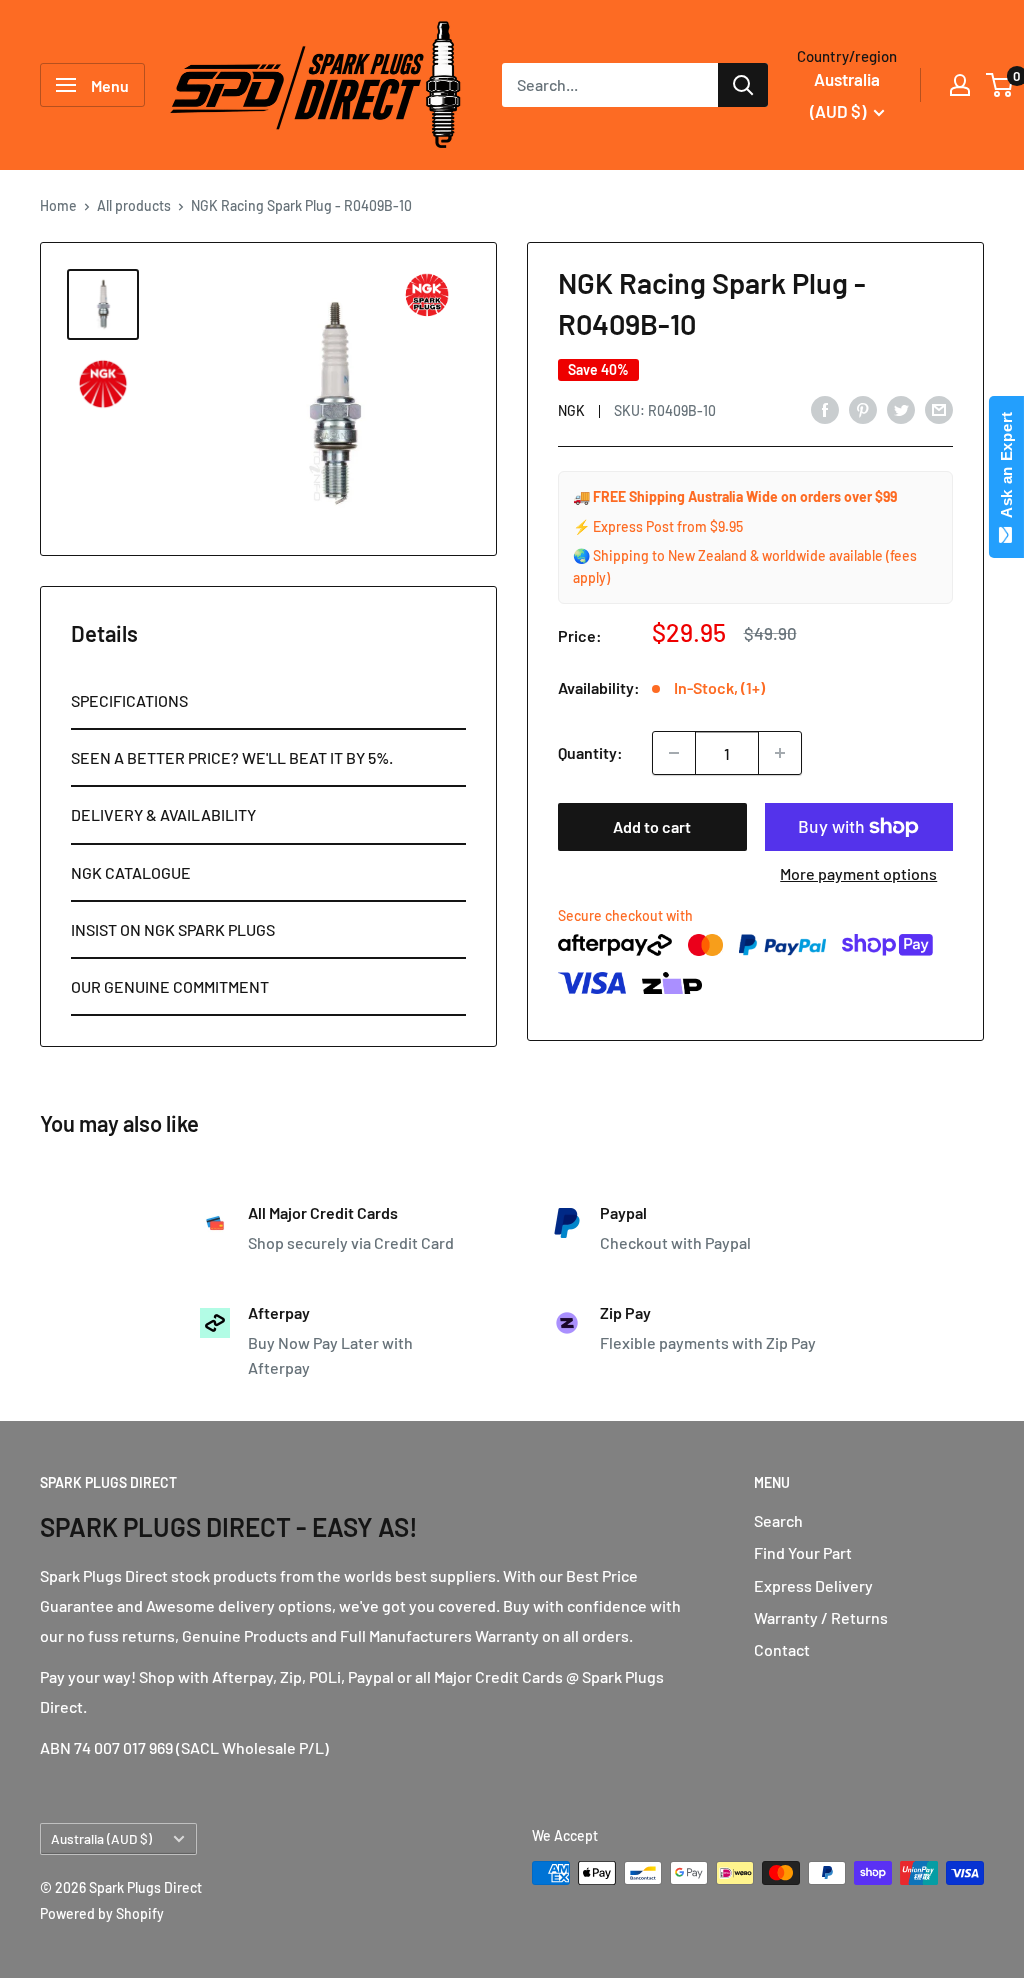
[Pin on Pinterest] (863, 408)
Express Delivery (813, 1585)
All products (134, 205)
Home (58, 205)
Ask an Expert (1006, 469)
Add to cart (652, 826)
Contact (782, 1649)
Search (778, 1520)
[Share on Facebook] (825, 408)
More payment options (858, 873)
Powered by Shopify (102, 1913)
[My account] (960, 85)
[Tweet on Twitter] (901, 408)
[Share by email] (939, 408)
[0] (1000, 85)
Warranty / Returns (821, 1617)
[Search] (743, 85)
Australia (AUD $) (101, 1838)
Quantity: (590, 752)
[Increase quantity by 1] (780, 753)
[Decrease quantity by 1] (674, 753)
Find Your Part (803, 1552)
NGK (571, 410)
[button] (268, 701)
